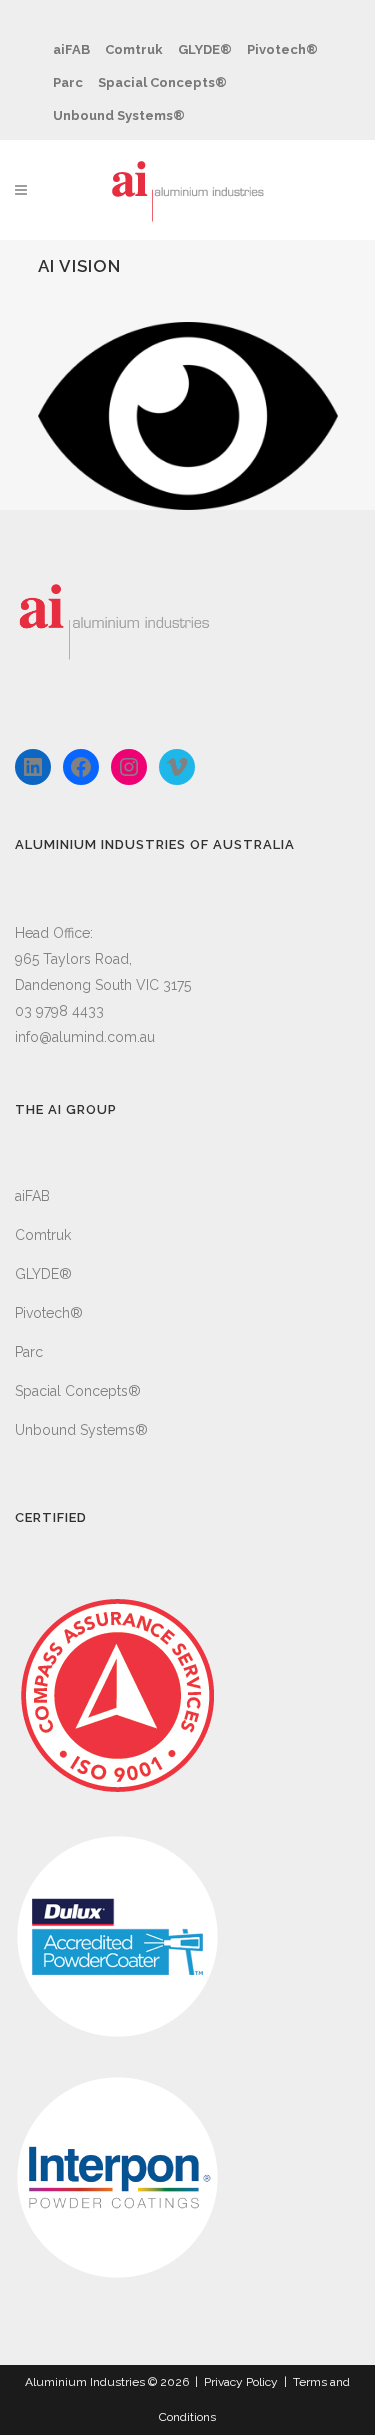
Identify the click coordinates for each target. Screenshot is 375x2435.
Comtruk (134, 49)
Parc (68, 82)
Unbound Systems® (119, 115)
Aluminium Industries (85, 2382)
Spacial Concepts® (162, 82)
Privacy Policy (241, 2382)
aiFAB (71, 49)
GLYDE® (205, 49)
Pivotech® (282, 49)
